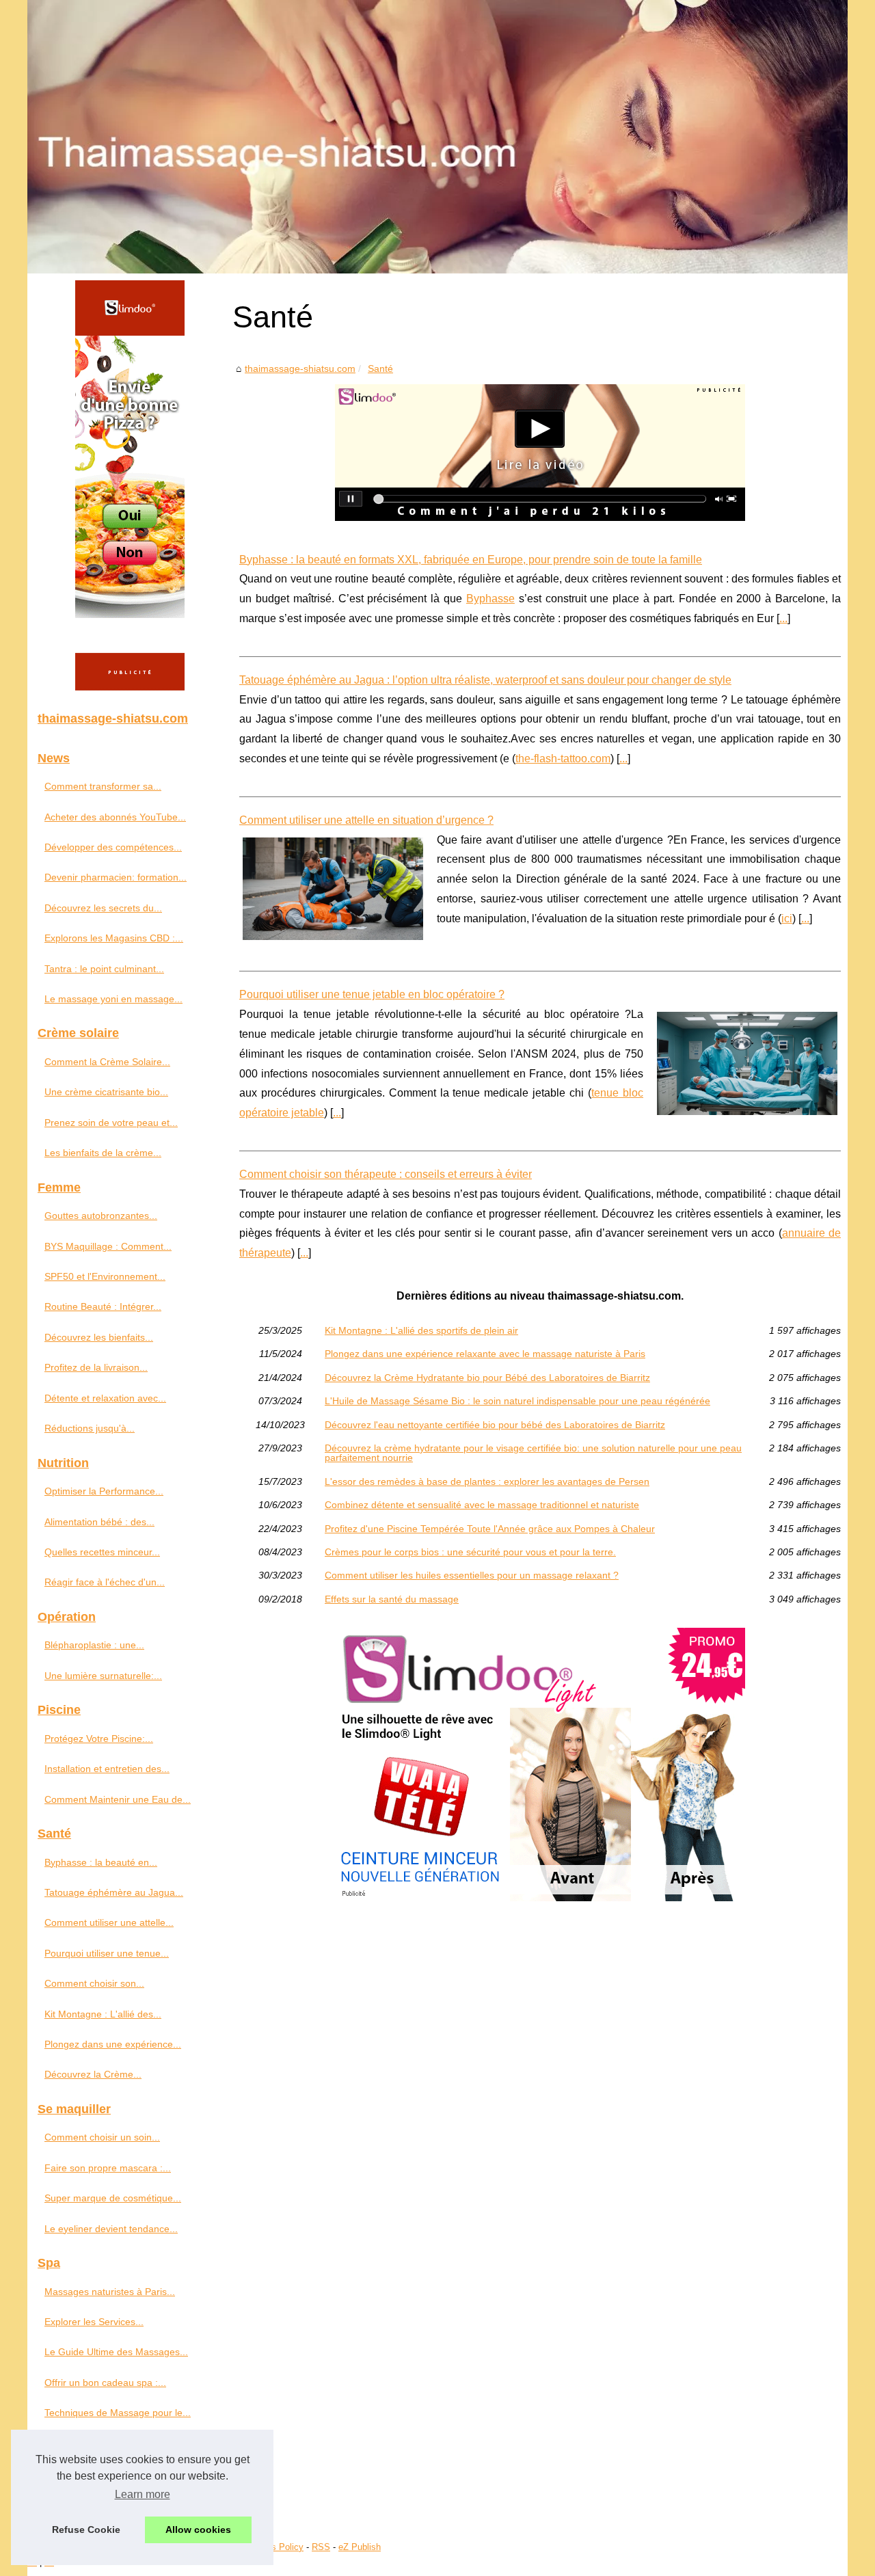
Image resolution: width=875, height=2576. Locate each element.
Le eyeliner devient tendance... (111, 2229)
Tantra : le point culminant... (104, 969)
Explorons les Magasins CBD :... (114, 938)
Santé (380, 368)
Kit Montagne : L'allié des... (103, 2014)
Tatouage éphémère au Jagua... (114, 1892)
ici (787, 918)
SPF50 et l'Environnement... (105, 1276)
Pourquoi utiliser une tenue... (107, 1953)
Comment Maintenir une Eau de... (118, 1799)
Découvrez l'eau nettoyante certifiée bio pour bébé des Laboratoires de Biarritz (495, 1425)
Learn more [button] (143, 2494)
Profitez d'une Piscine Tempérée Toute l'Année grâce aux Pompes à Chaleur (490, 1529)
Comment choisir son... (94, 1983)
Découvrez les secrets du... (103, 908)
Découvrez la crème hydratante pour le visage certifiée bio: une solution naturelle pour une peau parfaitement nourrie (533, 1453)
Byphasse (490, 599)
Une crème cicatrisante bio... (106, 1092)
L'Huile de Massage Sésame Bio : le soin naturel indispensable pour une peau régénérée (517, 1401)
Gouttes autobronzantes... (101, 1216)
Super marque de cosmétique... (113, 2198)
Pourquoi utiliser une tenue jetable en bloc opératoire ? (372, 994)
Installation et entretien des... (107, 1769)
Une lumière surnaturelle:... (103, 1676)
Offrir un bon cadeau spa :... (105, 2383)
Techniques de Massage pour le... (118, 2413)
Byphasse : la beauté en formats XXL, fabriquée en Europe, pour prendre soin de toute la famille (471, 560)
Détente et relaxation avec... (105, 1398)
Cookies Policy (274, 2547)
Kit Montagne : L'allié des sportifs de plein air (421, 1330)
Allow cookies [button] (198, 2530)
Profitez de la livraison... (96, 1367)
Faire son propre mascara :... (108, 2168)
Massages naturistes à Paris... (110, 2292)
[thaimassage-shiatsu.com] (437, 137)
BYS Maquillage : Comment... (108, 1246)
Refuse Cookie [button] (86, 2530)
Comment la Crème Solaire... (107, 1062)
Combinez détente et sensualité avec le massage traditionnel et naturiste (482, 1505)
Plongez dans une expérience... (113, 2044)
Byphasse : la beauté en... (101, 1862)
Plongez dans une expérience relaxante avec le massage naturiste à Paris (485, 1354)
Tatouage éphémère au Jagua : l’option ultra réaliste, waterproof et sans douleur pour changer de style (485, 680)
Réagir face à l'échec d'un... (105, 1582)
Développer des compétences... (113, 847)
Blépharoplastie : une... (94, 1645)
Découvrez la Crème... (93, 2074)
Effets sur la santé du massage (392, 1599)
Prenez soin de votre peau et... (111, 1123)
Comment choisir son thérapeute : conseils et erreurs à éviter (386, 1174)
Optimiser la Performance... (104, 1491)
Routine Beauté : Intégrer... (103, 1306)
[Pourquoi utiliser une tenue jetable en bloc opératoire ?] (747, 1062)
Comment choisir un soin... (102, 2137)
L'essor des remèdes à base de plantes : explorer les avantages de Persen (487, 1481)
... (783, 618)
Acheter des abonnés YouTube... (115, 817)
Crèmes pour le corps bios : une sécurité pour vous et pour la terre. (470, 1552)
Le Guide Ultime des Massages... (116, 2352)
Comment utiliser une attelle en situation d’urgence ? (366, 820)
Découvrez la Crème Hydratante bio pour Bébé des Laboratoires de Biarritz (487, 1378)
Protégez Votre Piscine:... (99, 1739)
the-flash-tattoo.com (563, 759)
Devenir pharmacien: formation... (116, 877)
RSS (321, 2547)
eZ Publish (360, 2547)
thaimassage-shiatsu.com (300, 368)
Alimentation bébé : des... (99, 1522)
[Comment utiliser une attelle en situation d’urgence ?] (333, 887)
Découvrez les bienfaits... (99, 1337)
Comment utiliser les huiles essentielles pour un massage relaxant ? (472, 1575)
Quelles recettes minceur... (102, 1552)
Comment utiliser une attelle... (109, 1922)
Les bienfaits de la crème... (103, 1153)
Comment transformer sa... (103, 786)
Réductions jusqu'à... (90, 1428)
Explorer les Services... (94, 2322)
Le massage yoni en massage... (113, 999)
